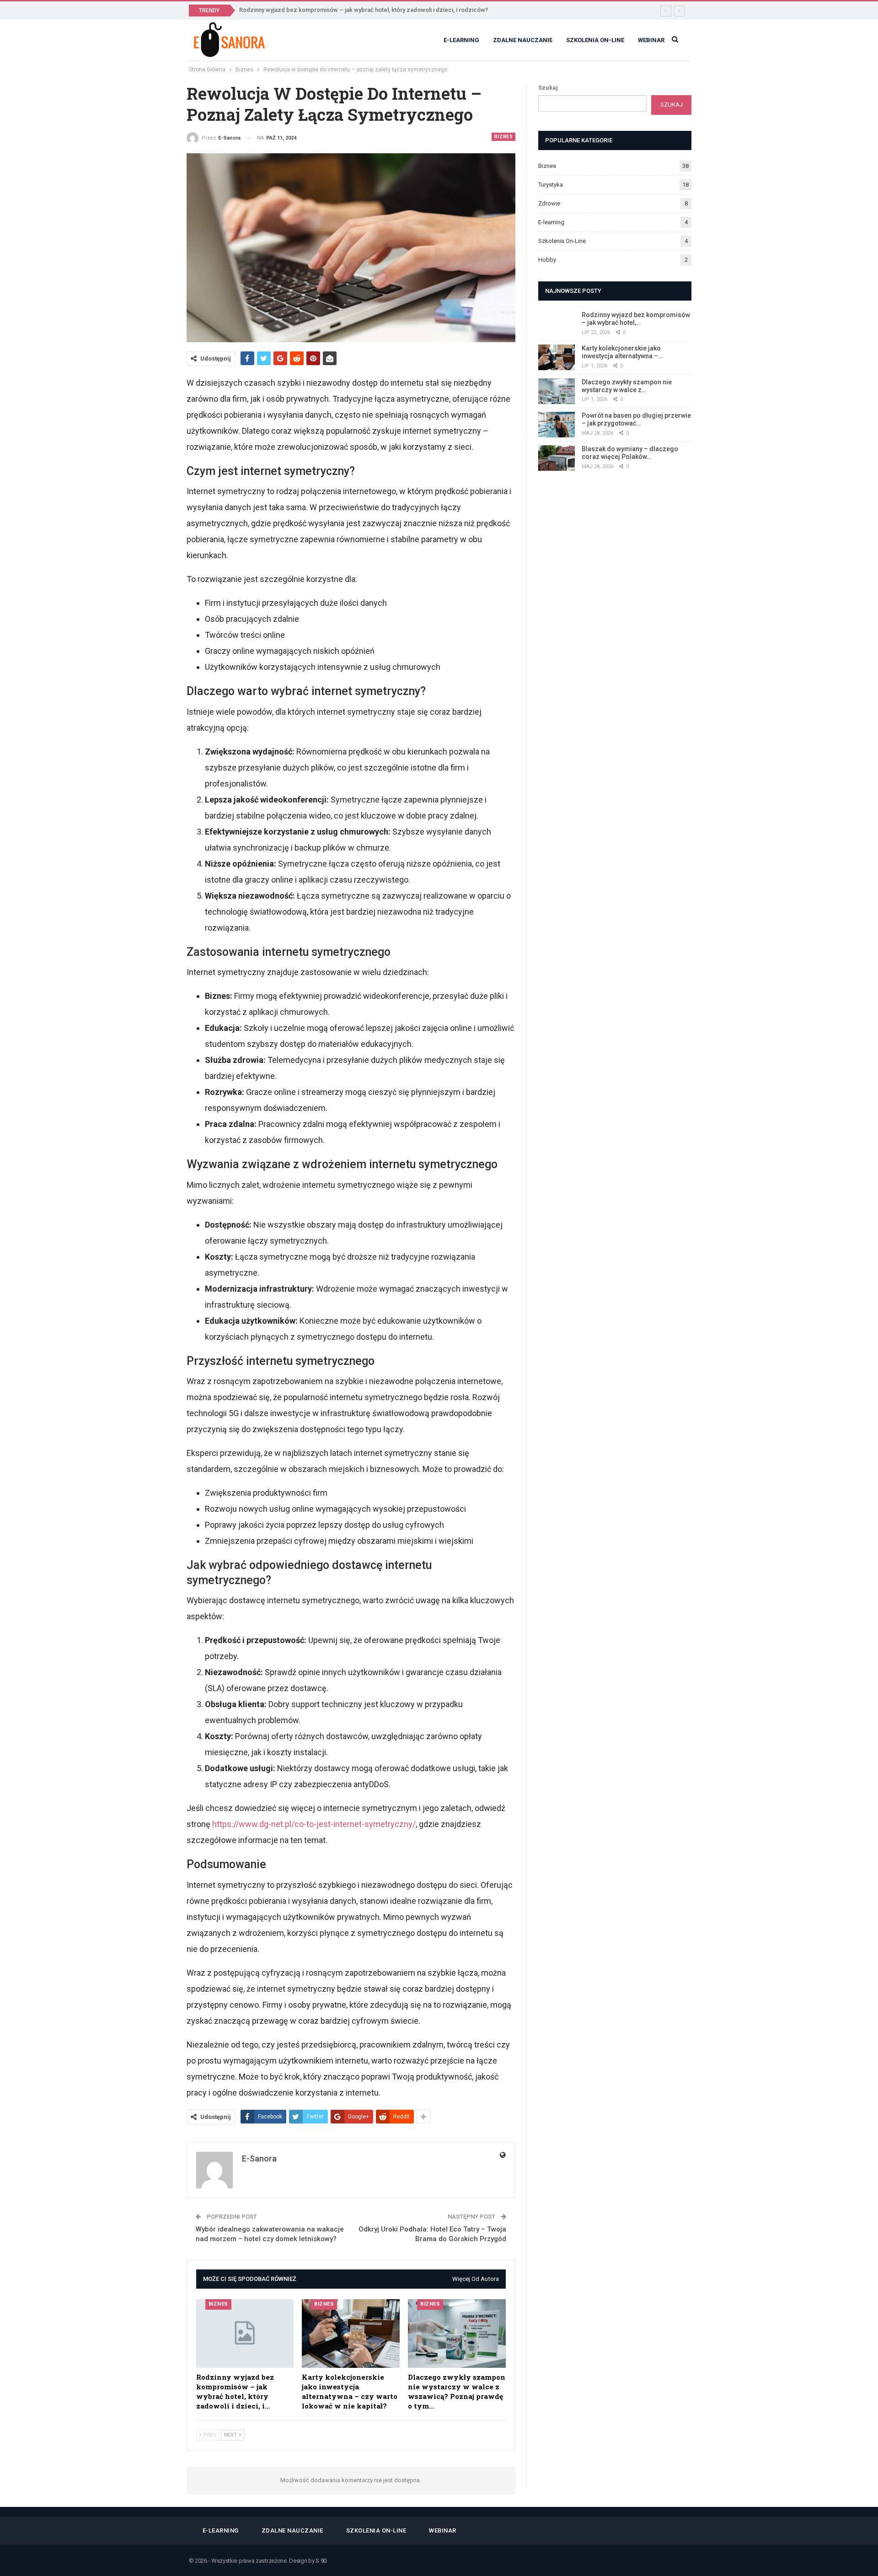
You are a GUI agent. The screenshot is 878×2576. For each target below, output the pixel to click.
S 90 (321, 2561)
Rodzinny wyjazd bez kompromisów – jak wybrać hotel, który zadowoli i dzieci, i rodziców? (364, 10)
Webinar (651, 40)
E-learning (461, 40)
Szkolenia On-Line (595, 40)
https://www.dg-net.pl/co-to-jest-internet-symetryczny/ (314, 1824)
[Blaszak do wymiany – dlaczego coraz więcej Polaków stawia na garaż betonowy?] (557, 458)
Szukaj (548, 88)
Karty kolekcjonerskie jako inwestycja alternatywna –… (622, 352)
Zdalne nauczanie (523, 40)
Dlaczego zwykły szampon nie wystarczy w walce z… (627, 386)
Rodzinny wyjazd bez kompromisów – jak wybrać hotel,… (636, 319)
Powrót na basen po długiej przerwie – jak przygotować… (636, 419)
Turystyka (551, 185)
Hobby (547, 260)
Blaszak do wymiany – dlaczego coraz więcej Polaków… (630, 453)
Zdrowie (549, 203)
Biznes (503, 137)
